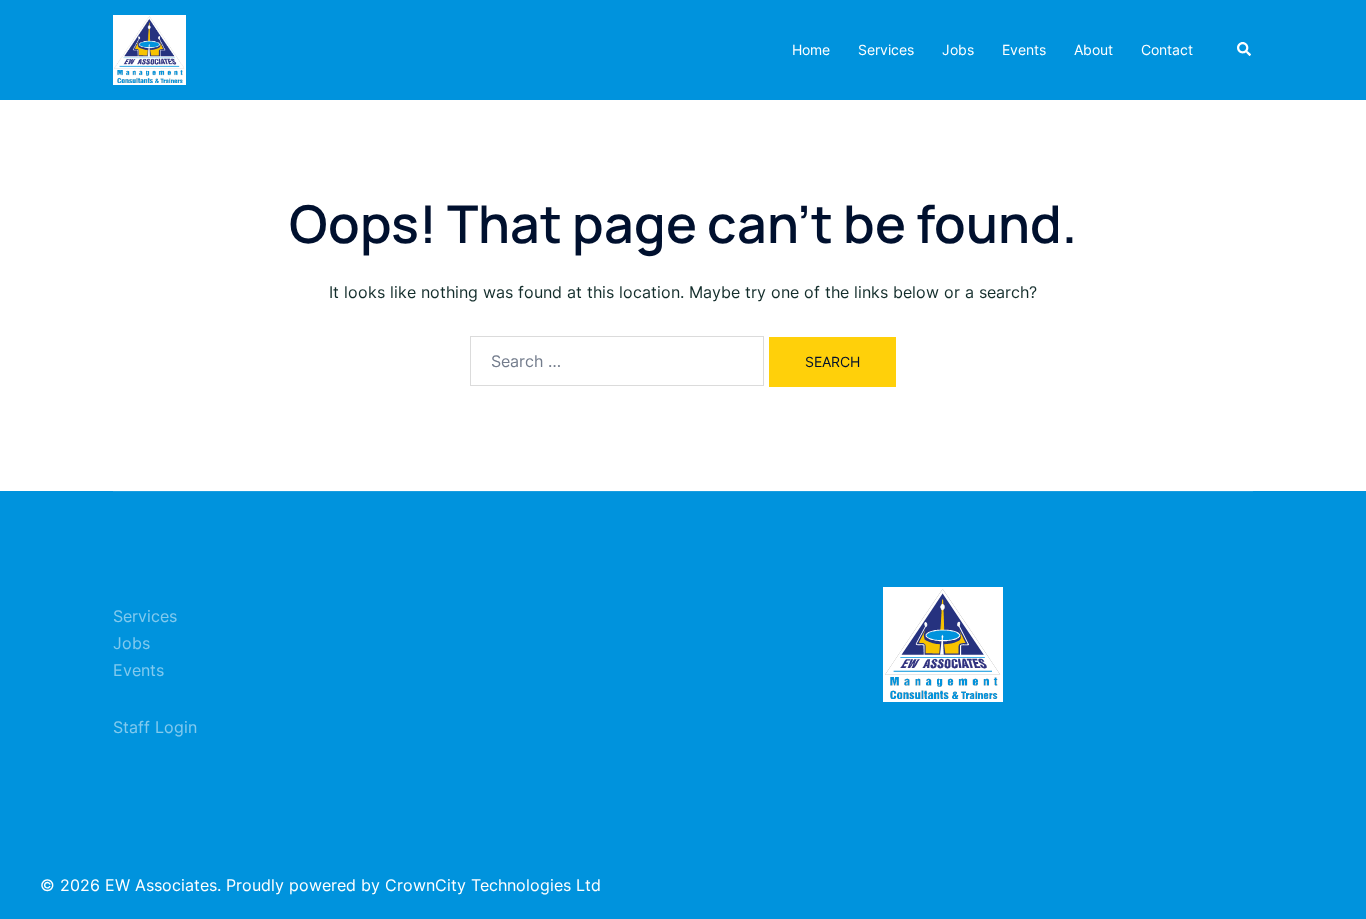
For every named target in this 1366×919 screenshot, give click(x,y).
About (1093, 49)
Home (811, 49)
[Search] (1245, 50)
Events (1024, 49)
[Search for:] (617, 361)
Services (886, 49)
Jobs (958, 49)
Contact (1167, 49)
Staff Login (155, 727)
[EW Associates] (149, 48)
